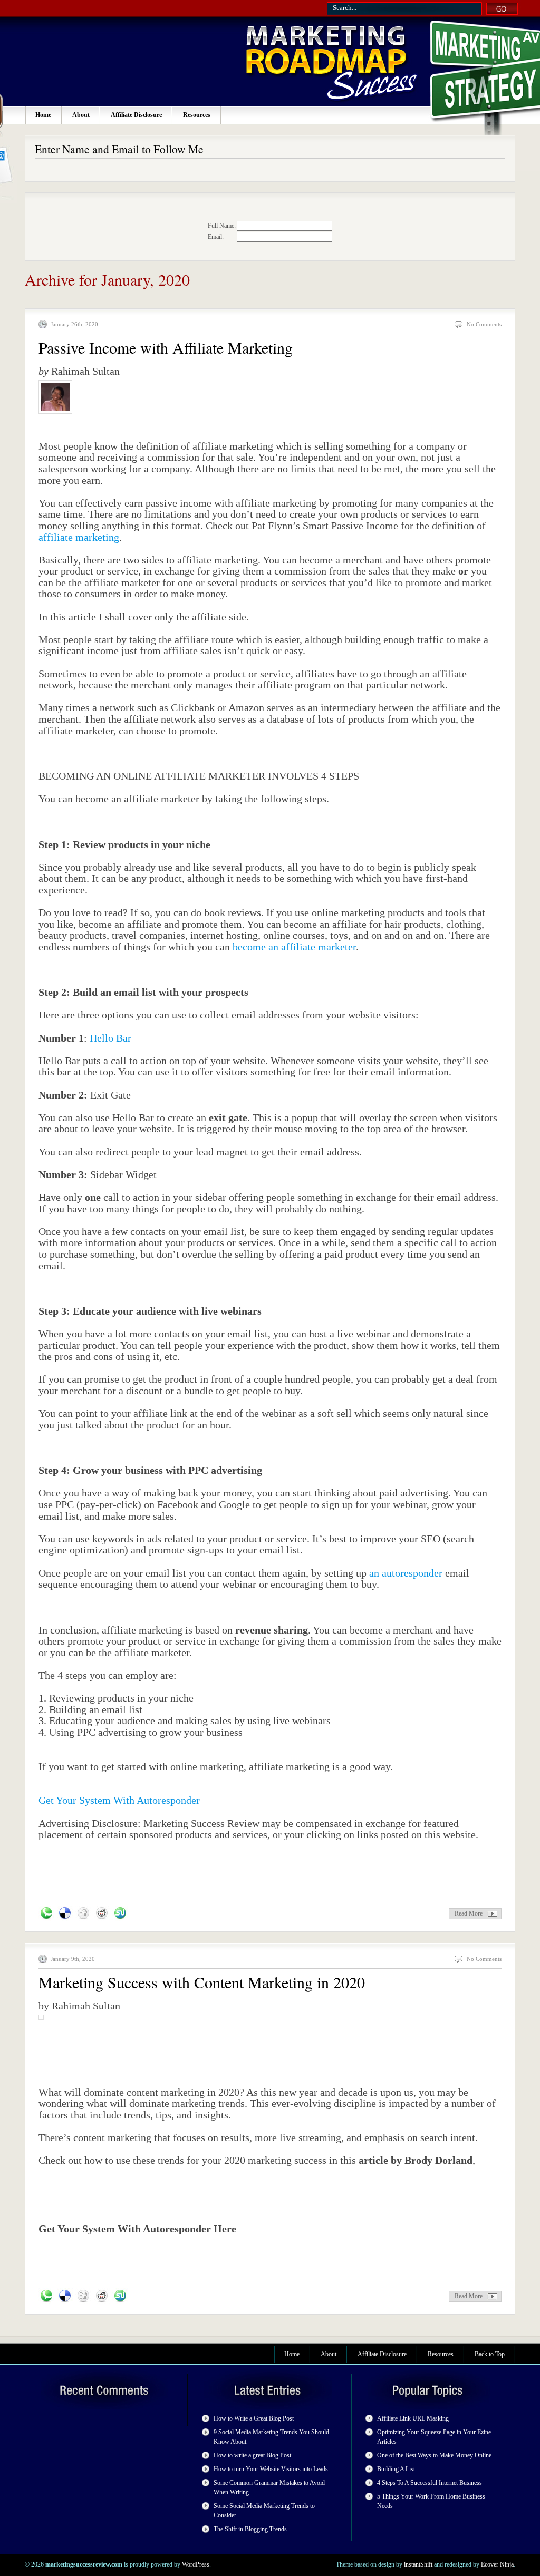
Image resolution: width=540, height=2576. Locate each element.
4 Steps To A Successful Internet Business (430, 2483)
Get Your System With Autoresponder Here (137, 2229)
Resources (197, 115)
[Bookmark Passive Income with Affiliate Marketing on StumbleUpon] (120, 1913)
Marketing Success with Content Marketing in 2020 (202, 1982)
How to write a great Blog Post (252, 2455)
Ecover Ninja (497, 2564)
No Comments (484, 324)
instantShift (418, 2564)
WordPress (196, 2564)
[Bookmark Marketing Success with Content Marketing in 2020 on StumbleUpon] (120, 2296)
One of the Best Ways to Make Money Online (434, 2455)
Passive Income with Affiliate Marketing (166, 347)
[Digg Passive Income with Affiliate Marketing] (83, 1913)
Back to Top (490, 2354)
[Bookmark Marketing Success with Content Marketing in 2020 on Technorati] (46, 2296)
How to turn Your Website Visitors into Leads (271, 2469)
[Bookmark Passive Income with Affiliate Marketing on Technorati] (46, 1913)
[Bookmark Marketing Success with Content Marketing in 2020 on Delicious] (65, 2296)
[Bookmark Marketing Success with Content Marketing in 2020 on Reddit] (102, 2296)
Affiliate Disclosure (136, 115)
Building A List (396, 2469)
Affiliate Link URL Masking (413, 2418)
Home (43, 115)
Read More (469, 1913)
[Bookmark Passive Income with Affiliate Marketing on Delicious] (65, 1913)
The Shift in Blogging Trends (250, 2529)
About (81, 115)
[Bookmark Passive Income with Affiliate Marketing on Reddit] (102, 1913)
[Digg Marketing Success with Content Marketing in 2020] (83, 2296)
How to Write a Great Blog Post (254, 2418)
